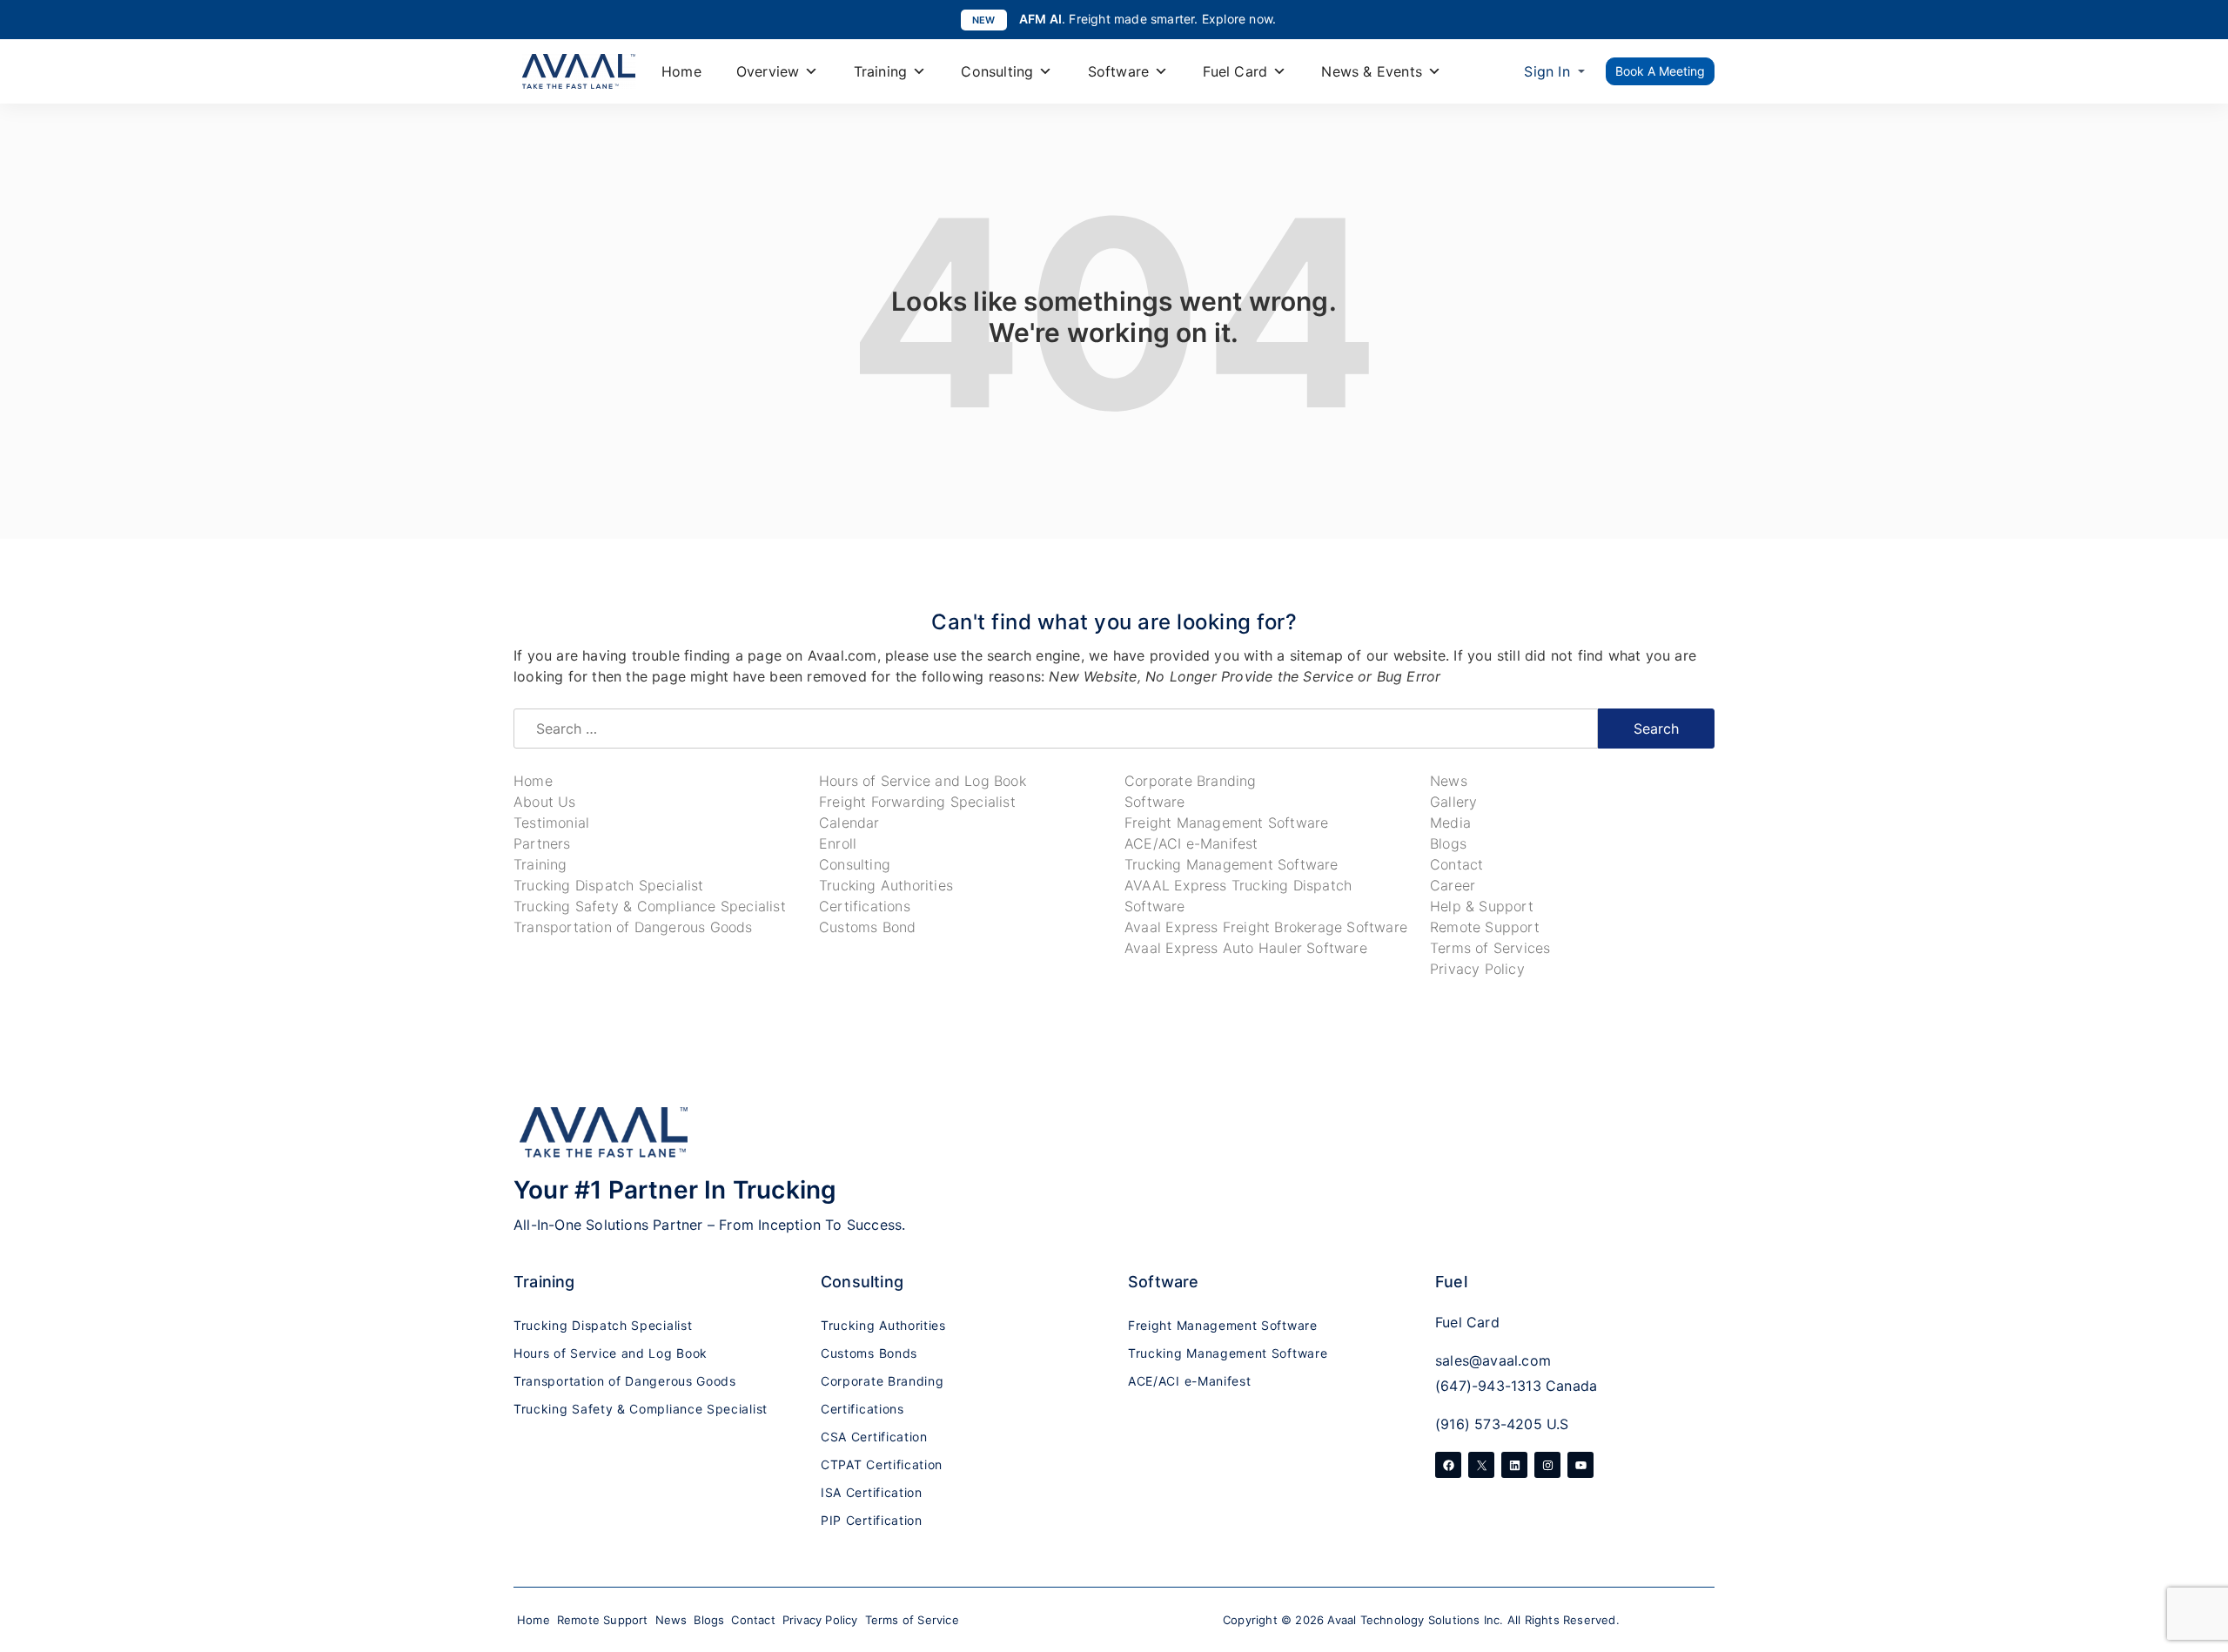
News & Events (1372, 71)
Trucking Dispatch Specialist (609, 885)
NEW (984, 20)
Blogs (1448, 843)
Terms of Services (1490, 948)
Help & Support (1482, 906)
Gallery (1453, 802)
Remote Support (1485, 927)
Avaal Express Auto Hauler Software (1246, 948)
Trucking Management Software (1231, 864)
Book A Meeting (1660, 71)
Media (1450, 823)
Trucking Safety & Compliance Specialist (650, 906)
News (1449, 781)
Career (1453, 885)
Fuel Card (1235, 71)
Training (881, 71)
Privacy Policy (1477, 969)
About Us (545, 802)
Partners (542, 843)
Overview (768, 71)
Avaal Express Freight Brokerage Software (1266, 927)
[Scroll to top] (2198, 1539)
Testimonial (551, 823)
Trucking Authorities (886, 885)
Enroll (838, 843)
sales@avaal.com (1493, 1360)
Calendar (849, 823)
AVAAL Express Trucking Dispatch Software (1238, 896)
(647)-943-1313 (1488, 1386)
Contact (1456, 864)
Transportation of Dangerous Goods (633, 927)
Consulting (997, 71)
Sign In (1547, 71)
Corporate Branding (1191, 781)
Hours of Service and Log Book (923, 781)
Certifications (865, 906)
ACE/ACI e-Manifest (1191, 843)
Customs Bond (867, 927)
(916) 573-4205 (1489, 1424)
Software (1119, 71)
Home (681, 71)
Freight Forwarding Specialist (917, 802)
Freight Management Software (1226, 823)
